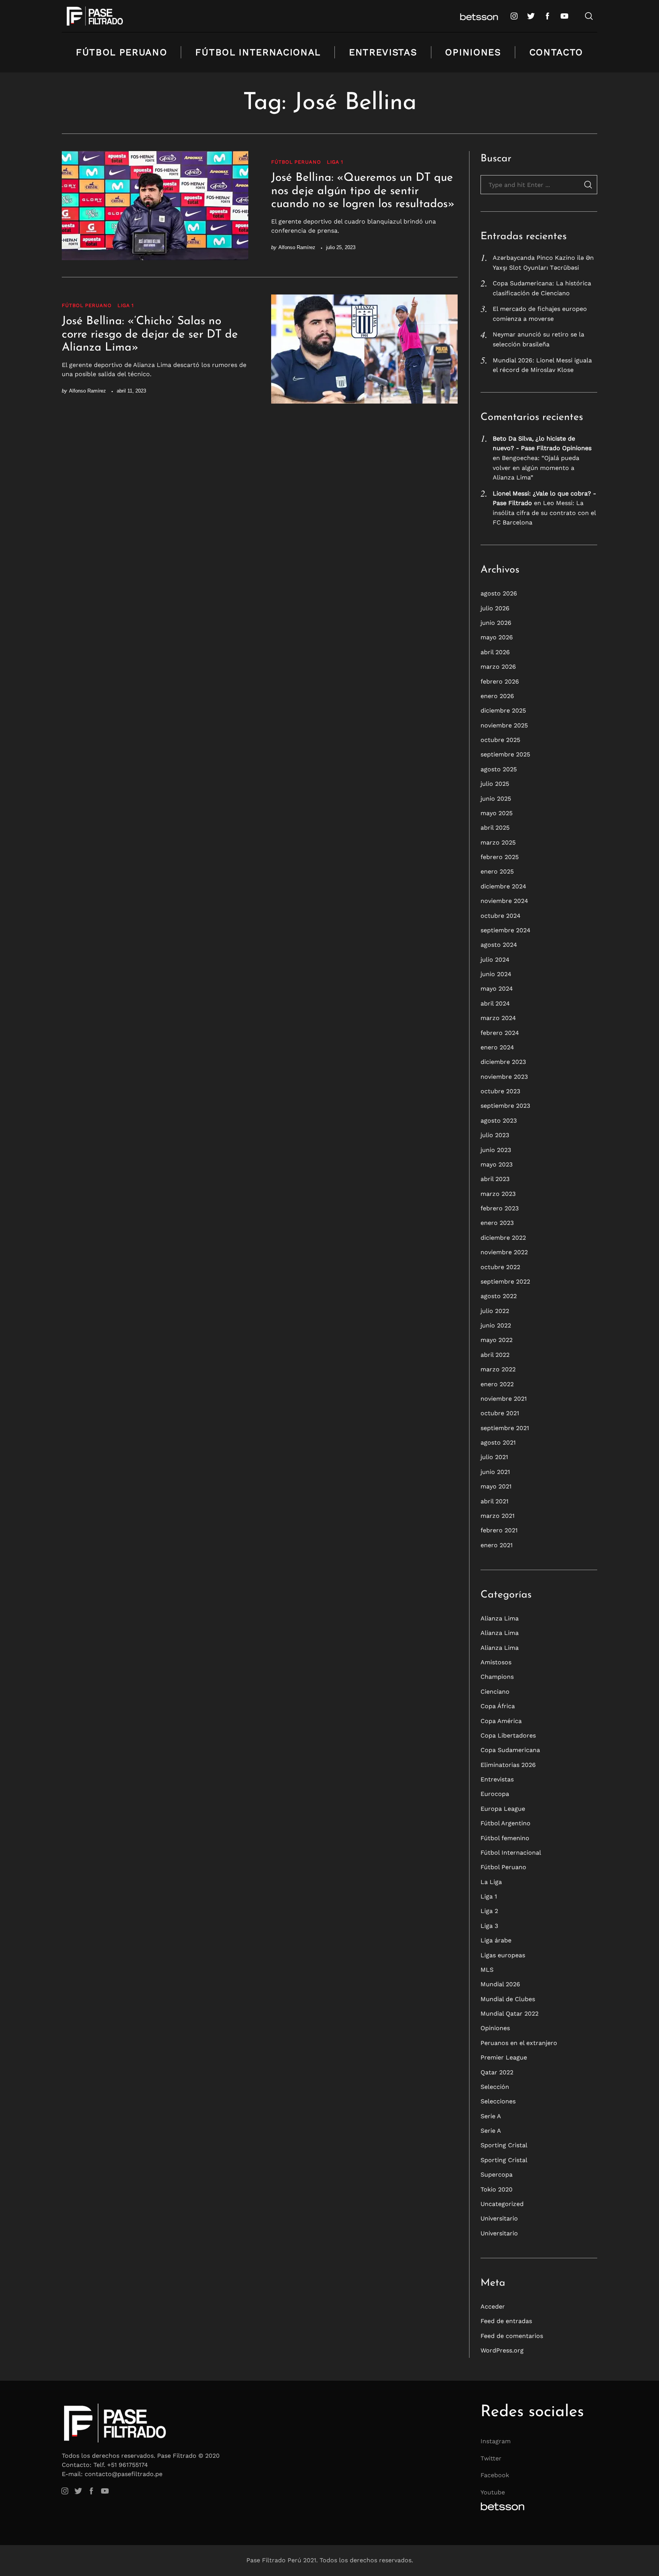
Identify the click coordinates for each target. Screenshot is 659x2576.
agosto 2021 (498, 1442)
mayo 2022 (497, 1340)
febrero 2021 (499, 1530)
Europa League (503, 1809)
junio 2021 (495, 1472)
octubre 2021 (500, 1413)
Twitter (491, 2458)
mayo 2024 (497, 989)
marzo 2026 (498, 667)
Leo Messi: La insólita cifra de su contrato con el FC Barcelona (544, 513)
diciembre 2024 (503, 886)
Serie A (491, 2116)
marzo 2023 (498, 1194)
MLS (487, 1970)
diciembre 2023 (503, 1062)
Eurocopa (495, 1794)
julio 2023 (495, 1135)
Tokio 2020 (497, 2189)
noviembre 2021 (504, 1399)
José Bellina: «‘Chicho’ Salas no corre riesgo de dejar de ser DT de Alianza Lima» (150, 335)
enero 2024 (497, 1047)
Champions (497, 1677)
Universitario (499, 2218)
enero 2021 (497, 1545)
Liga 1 (335, 162)
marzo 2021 (497, 1516)
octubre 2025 (500, 740)
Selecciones (498, 2101)
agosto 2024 (499, 945)
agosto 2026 (499, 593)
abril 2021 (494, 1501)
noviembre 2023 (504, 1077)
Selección (495, 2087)
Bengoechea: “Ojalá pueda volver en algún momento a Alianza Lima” (536, 468)
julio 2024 (495, 960)
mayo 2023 (497, 1164)
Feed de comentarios (512, 2336)
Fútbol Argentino (506, 1823)
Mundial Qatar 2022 (510, 2014)
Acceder (493, 2306)
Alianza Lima (500, 1618)
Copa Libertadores (508, 1735)
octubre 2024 (501, 916)
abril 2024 (495, 1003)
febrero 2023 (500, 1208)
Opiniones (473, 52)
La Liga (491, 1882)
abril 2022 (495, 1355)
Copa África (498, 1706)
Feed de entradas (506, 2321)
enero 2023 (497, 1223)
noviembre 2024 (504, 901)
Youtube (493, 2492)
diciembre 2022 (503, 1238)
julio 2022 (495, 1311)
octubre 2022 (500, 1267)
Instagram (496, 2441)
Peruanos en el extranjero (519, 2043)
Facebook (495, 2475)
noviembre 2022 (504, 1252)
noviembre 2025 (504, 725)
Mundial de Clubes (508, 1999)
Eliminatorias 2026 (508, 1765)
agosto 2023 (499, 1121)
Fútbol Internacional (258, 52)
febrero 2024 (500, 1033)
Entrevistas (383, 52)
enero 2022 (497, 1384)
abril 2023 (495, 1179)
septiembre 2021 (505, 1428)
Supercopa (497, 2175)
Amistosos (496, 1662)
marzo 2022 (498, 1369)
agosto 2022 (499, 1296)
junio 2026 (496, 623)
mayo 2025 (497, 813)
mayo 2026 (497, 637)
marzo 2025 (498, 842)
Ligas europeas (503, 1955)
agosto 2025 (499, 769)
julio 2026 (495, 608)
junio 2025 (496, 799)
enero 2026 (497, 696)
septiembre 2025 (505, 754)
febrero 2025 (500, 857)
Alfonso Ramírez (297, 247)
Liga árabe (496, 1940)
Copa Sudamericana (510, 1750)
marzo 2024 (498, 1018)
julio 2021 (494, 1457)
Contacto (556, 52)
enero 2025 (497, 871)
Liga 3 (489, 1926)
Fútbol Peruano (122, 52)
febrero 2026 (500, 681)
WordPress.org (502, 2350)
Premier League (504, 2057)
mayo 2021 (496, 1486)
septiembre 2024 (506, 930)
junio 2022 (496, 1325)
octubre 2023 (500, 1091)
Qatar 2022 (497, 2072)
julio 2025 (495, 784)
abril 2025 (495, 828)
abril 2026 (495, 652)
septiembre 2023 (505, 1106)
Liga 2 (489, 1911)
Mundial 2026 (500, 1984)
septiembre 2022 (505, 1282)
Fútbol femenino (505, 1838)
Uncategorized (502, 2204)
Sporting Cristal (504, 2145)
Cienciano (495, 1692)
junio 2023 (496, 1150)
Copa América (501, 1721)
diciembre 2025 (503, 710)
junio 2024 (496, 974)
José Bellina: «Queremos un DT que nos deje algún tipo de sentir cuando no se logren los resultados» (363, 191)
